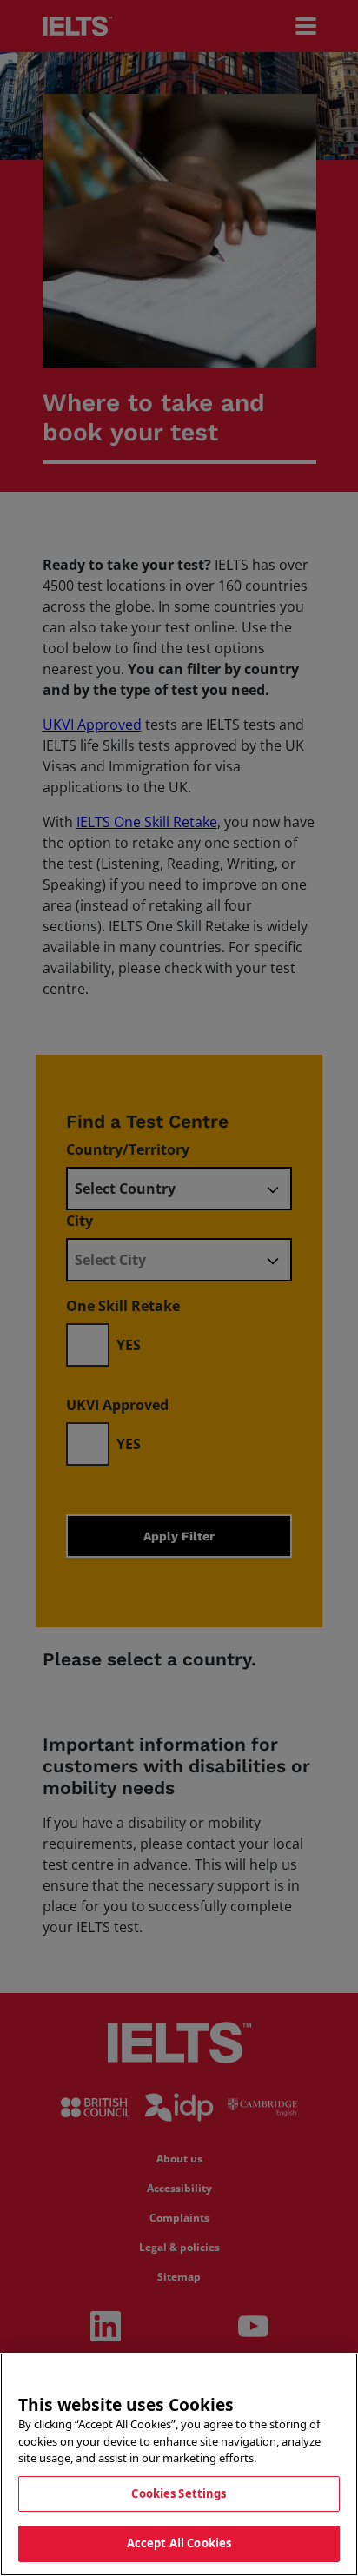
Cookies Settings (179, 2493)
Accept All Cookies (179, 2543)
